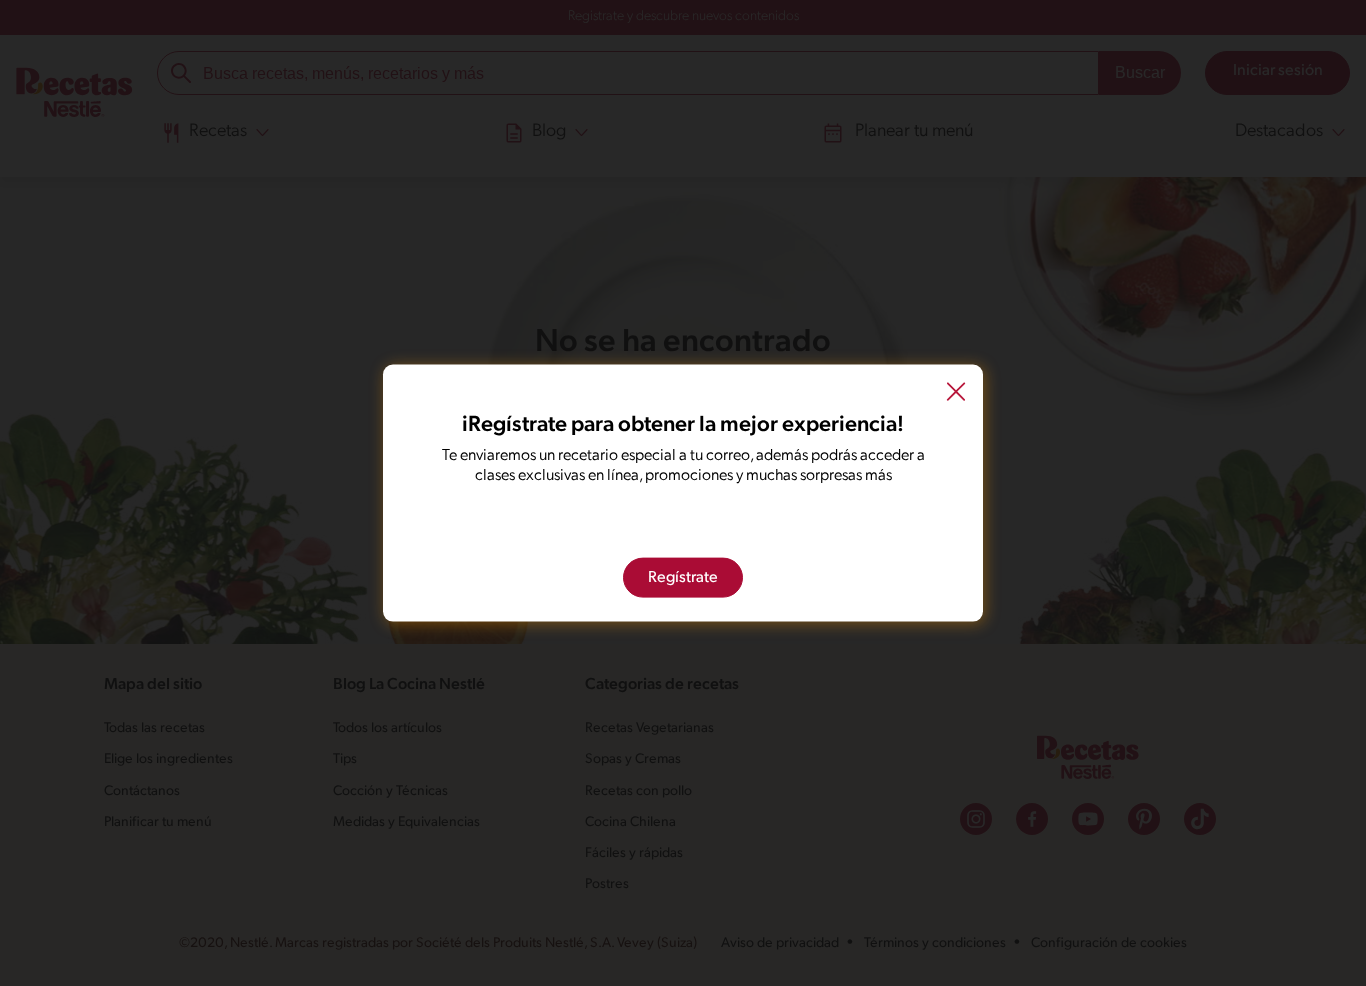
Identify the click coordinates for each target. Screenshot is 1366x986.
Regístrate (683, 577)
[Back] (956, 395)
